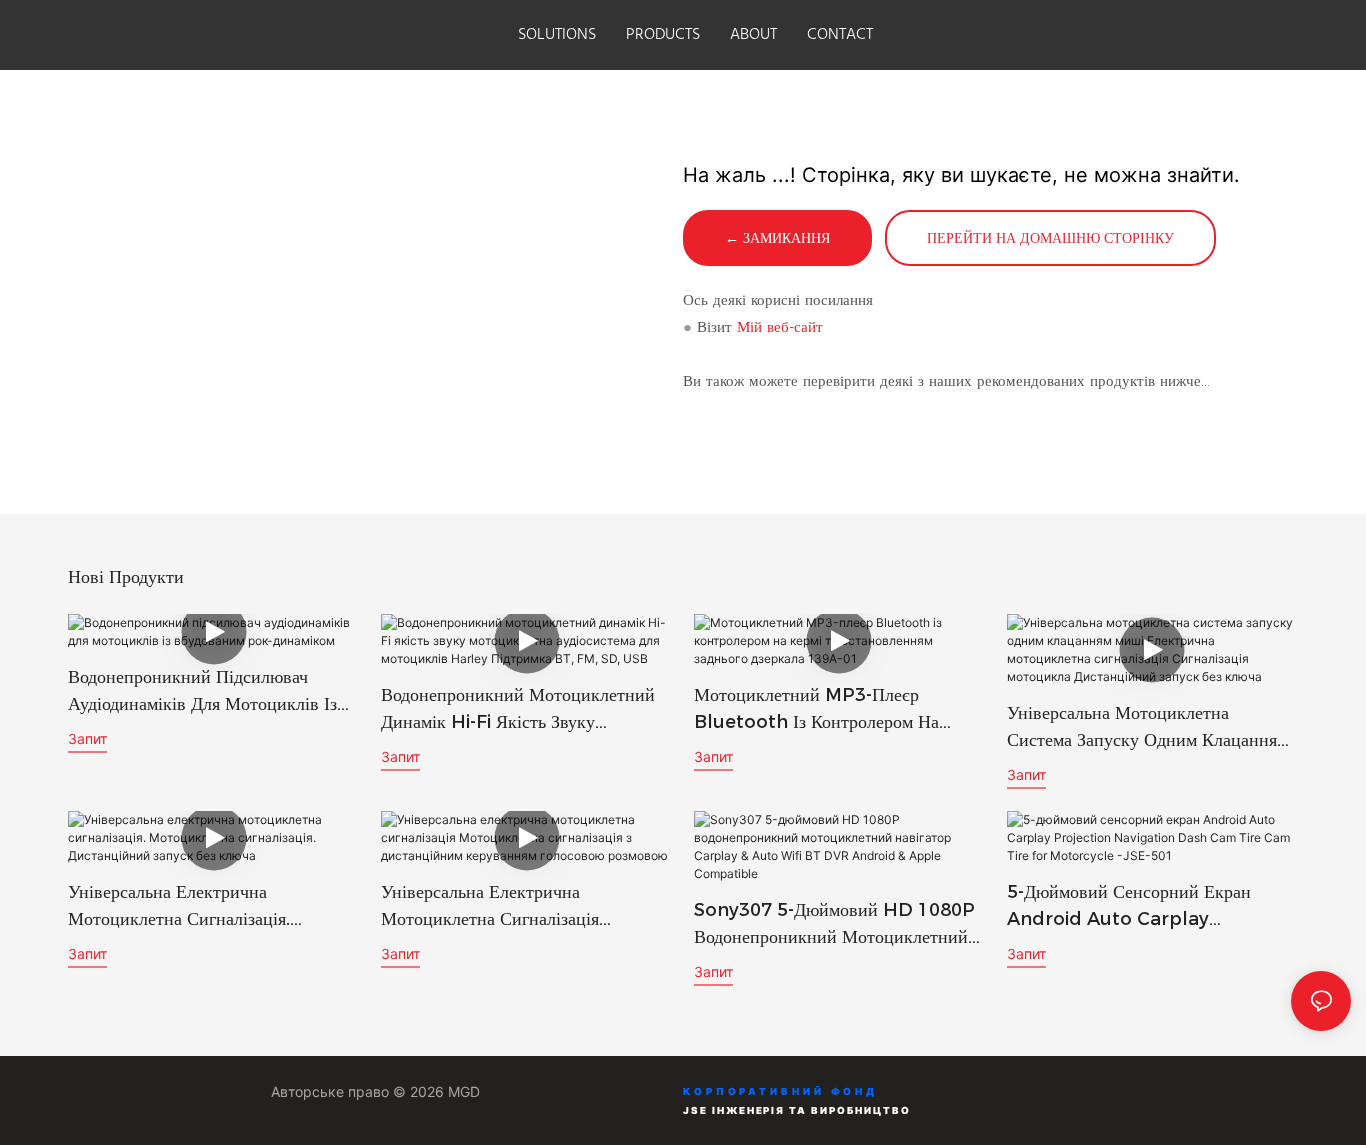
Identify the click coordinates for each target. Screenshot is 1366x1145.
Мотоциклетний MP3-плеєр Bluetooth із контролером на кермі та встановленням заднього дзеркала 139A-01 (827, 710)
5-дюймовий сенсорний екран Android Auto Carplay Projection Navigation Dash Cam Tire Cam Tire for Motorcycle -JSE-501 (1132, 907)
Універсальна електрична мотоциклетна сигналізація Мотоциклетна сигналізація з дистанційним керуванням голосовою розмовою (497, 907)
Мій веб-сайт (780, 326)
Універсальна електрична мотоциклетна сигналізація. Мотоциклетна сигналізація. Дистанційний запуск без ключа (195, 907)
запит (87, 738)
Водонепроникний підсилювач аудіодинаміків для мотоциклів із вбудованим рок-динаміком (202, 692)
